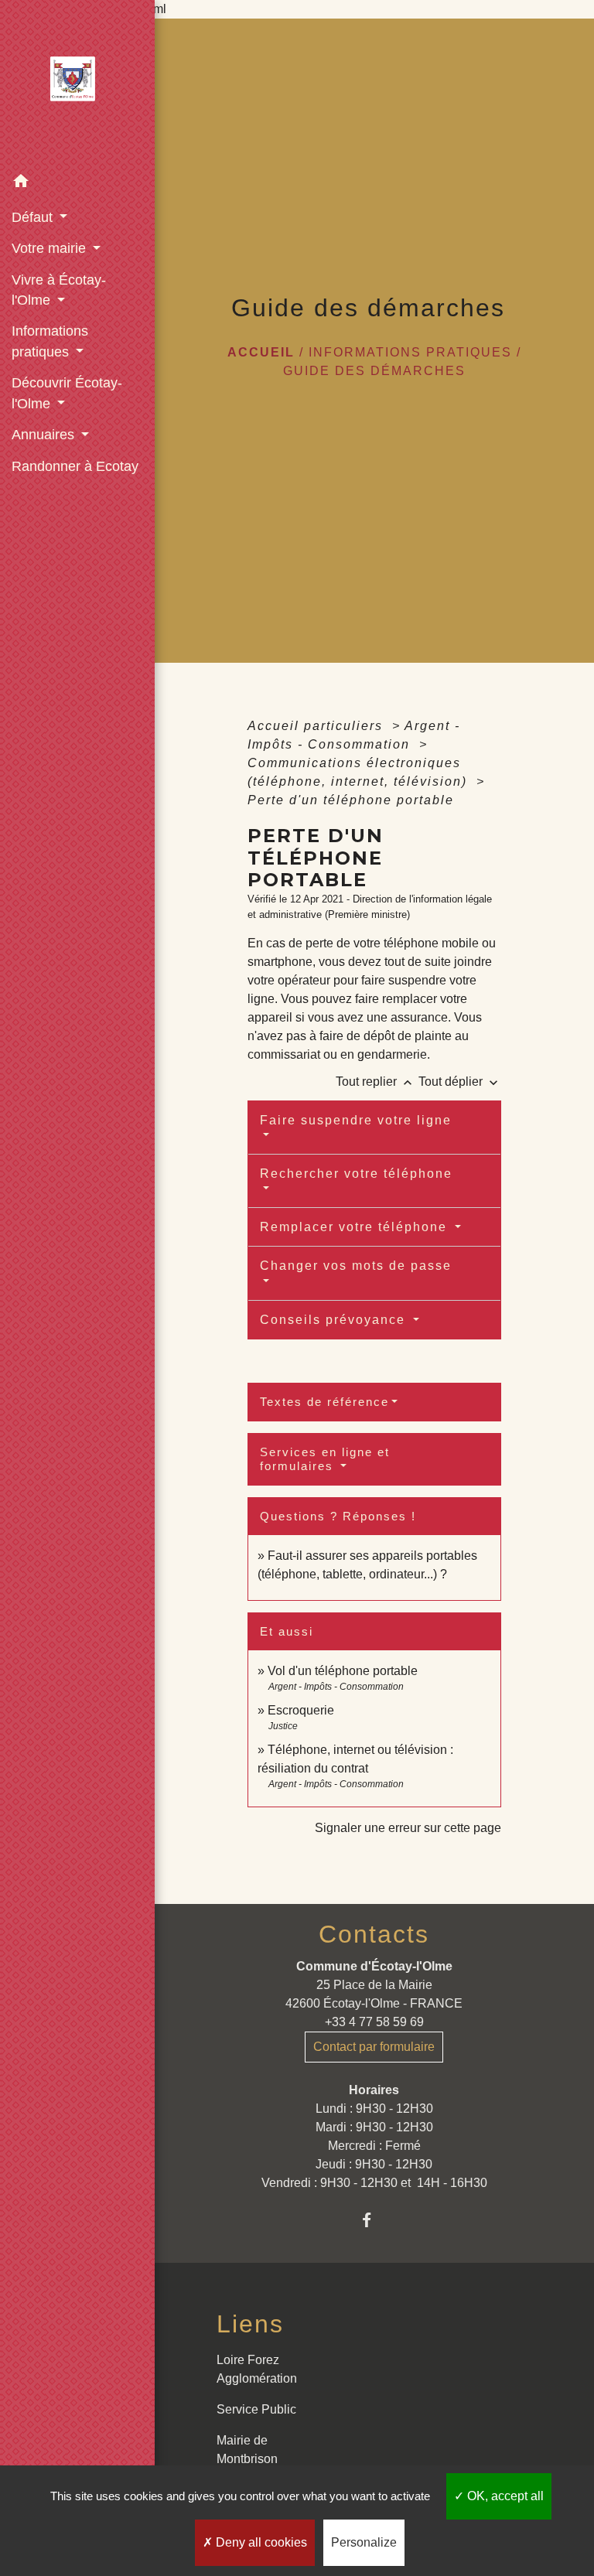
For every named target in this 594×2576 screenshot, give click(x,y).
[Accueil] (77, 84)
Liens (250, 2324)
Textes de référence (324, 1402)
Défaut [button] (34, 217)
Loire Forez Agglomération (257, 2369)
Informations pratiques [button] (50, 341)
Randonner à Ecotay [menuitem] (75, 466)
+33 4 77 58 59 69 (374, 2022)
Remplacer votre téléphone (356, 1227)
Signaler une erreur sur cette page (408, 1828)
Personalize (364, 2542)
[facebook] (374, 2220)
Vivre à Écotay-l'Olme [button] (59, 290)
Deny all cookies (260, 2542)
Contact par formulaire (374, 2047)
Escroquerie (301, 1710)
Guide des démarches (374, 371)
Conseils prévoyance (335, 1320)
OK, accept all (504, 2496)
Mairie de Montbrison (247, 2450)
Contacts (374, 1934)
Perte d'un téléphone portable (351, 800)
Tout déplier (460, 1082)
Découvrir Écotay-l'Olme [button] (67, 393)
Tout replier (376, 1082)
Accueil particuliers (317, 726)
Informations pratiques (410, 352)
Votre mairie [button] (51, 248)
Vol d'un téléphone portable (343, 1671)
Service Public (256, 2409)
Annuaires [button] (45, 435)
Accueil (261, 352)
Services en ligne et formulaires (325, 1459)
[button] (77, 184)
